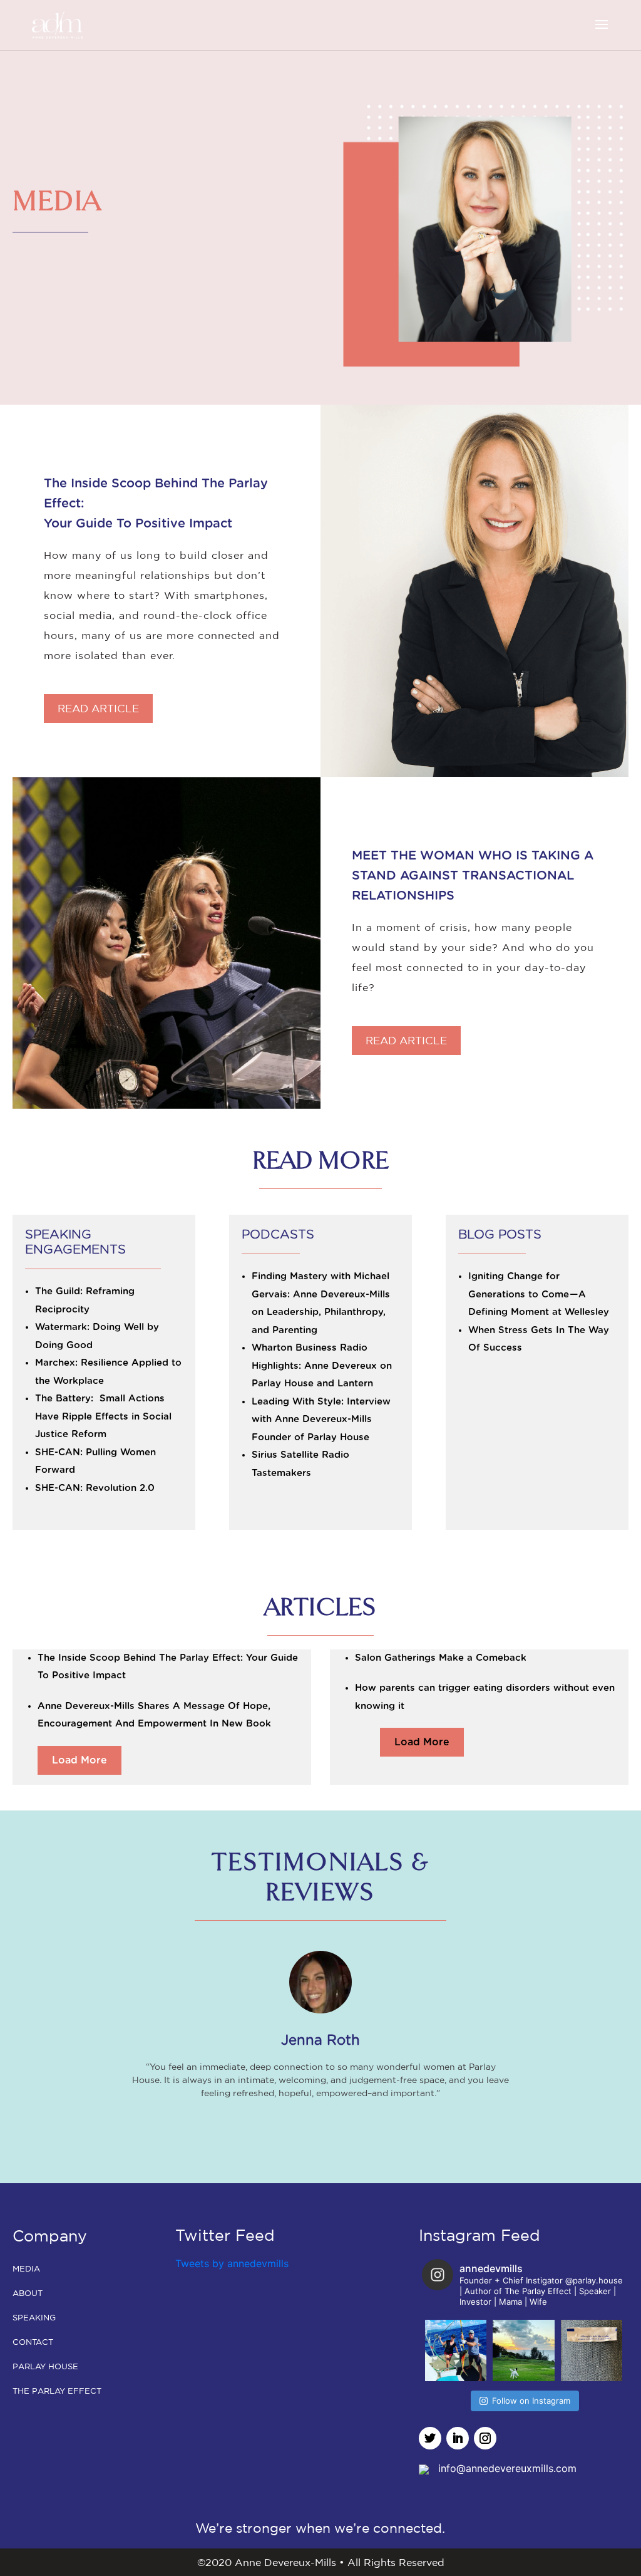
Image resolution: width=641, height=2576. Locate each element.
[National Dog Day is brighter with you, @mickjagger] (523, 2350)
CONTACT (33, 2342)
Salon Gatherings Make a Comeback (441, 1658)
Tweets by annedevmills (232, 2263)
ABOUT (28, 2293)
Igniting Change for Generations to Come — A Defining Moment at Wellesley (539, 1294)
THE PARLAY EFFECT (57, 2391)
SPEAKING (34, 2318)
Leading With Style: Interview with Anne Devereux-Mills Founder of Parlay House (321, 1420)
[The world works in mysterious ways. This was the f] (592, 2350)
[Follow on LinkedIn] (458, 2438)
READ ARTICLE (98, 708)
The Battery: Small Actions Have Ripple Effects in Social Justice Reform (103, 1416)
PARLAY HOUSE (45, 2366)
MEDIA (26, 2269)
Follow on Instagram (531, 2401)
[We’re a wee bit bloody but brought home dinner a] (456, 2350)
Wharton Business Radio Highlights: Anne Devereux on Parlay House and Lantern (322, 1366)
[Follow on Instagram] (485, 2438)
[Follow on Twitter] (430, 2438)
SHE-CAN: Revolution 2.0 (95, 1488)
